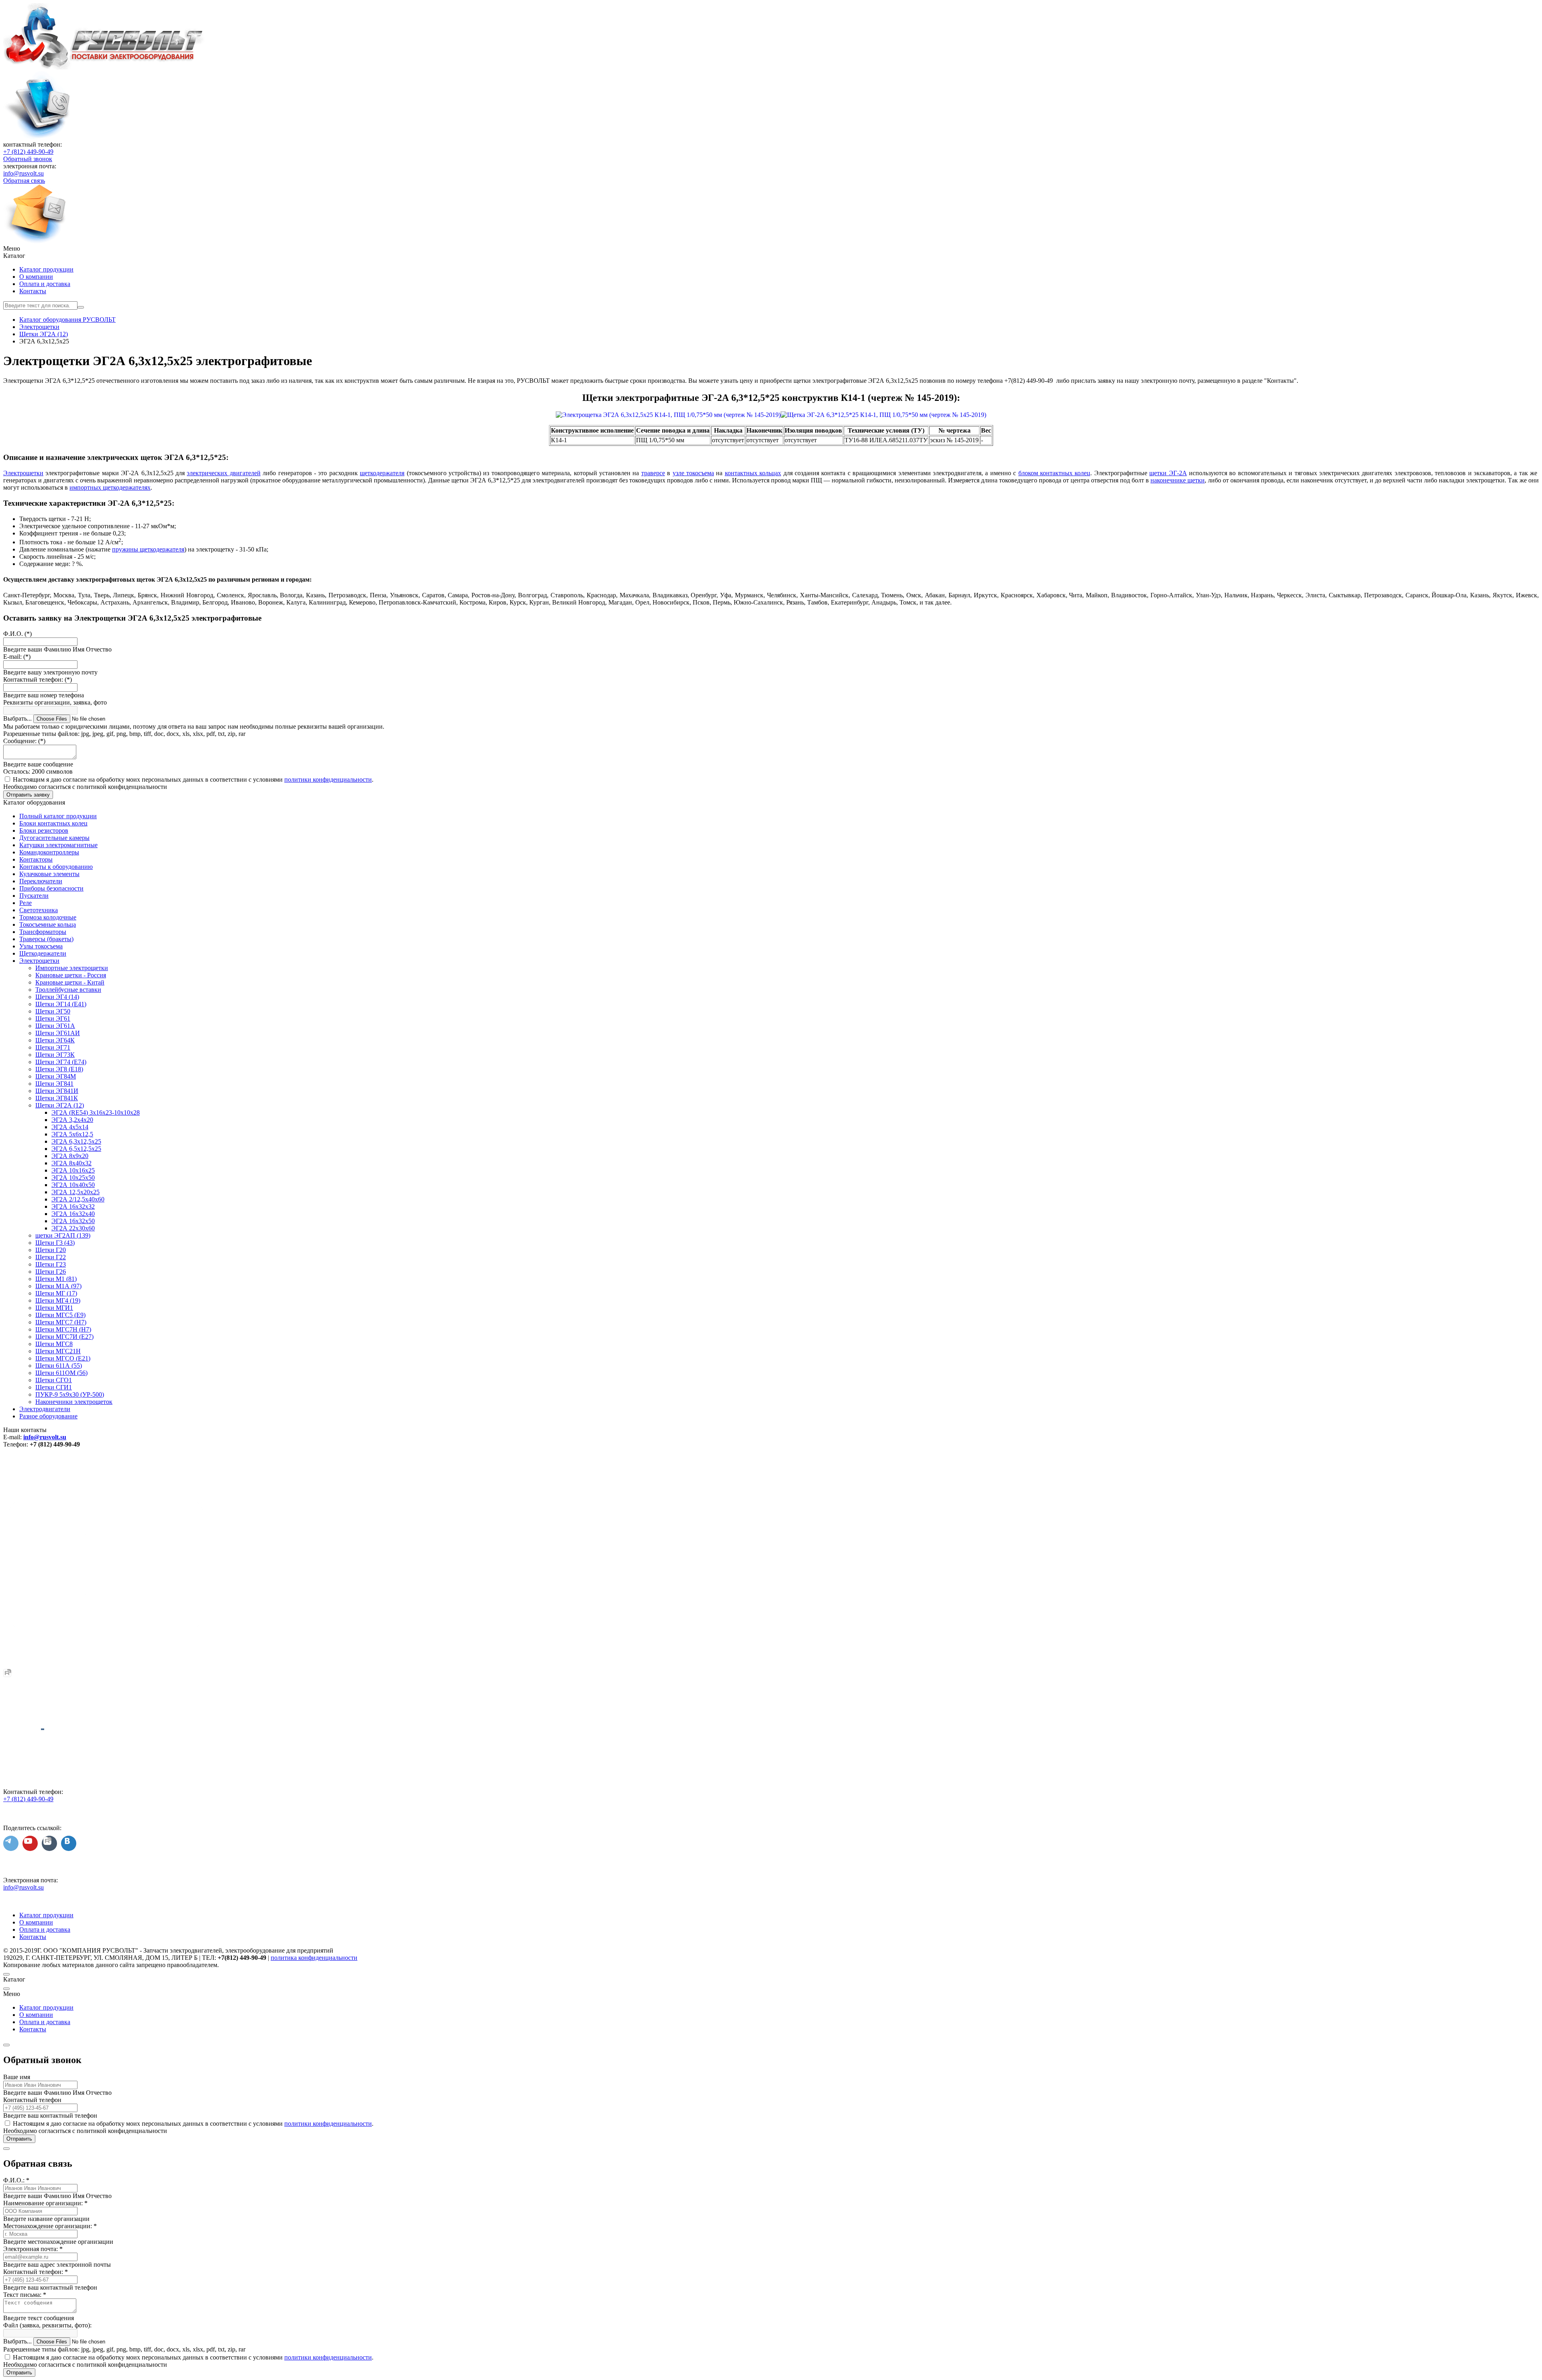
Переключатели (41, 881)
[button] (771, 249)
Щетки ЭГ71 (53, 1047)
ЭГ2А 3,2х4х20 (72, 1120)
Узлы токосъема (41, 946)
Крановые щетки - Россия (71, 975)
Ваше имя (17, 2077)
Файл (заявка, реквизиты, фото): (47, 2325)
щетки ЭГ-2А (1168, 473)
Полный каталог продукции (58, 816)
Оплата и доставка (45, 284)
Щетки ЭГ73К (55, 1055)
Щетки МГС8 (54, 1344)
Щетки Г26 (51, 1272)
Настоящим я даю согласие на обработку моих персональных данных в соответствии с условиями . (193, 779)
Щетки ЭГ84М (56, 1076)
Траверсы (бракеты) (46, 939)
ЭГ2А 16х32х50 (73, 1221)
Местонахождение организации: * (50, 2226)
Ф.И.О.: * (16, 2180)
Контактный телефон (32, 2100)
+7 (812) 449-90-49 (28, 152)
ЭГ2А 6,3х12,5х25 (76, 1141)
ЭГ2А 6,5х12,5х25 (76, 1149)
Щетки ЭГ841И (57, 1091)
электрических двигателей (223, 473)
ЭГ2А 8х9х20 (70, 1156)
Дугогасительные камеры (54, 838)
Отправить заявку (28, 795)
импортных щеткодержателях (110, 487)
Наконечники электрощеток (74, 1402)
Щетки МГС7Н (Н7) (63, 1329)
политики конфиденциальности (328, 779)
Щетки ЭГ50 (53, 1011)
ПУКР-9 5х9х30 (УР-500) (70, 1394)
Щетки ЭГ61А (55, 1026)
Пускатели (34, 896)
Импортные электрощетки (72, 968)
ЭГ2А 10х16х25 (73, 1170)
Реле (25, 903)
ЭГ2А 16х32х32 (73, 1206)
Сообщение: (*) (24, 741)
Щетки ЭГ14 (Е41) (61, 1004)
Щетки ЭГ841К (57, 1098)
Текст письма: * (25, 2295)
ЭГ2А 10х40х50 (73, 1185)
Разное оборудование (48, 1416)
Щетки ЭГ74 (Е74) (61, 1062)
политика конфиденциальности (314, 1958)
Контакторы (36, 859)
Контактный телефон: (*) (38, 679)
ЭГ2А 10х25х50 (73, 1178)
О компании (36, 277)
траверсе (653, 473)
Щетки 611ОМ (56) (61, 1373)
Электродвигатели (45, 1409)
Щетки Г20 (51, 1250)
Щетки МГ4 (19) (58, 1300)
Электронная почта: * (33, 2249)
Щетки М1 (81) (56, 1279)
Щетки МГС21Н (58, 1351)
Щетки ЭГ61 (53, 1018)
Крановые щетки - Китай (70, 982)
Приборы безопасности (51, 888)
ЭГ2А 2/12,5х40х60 (78, 1199)
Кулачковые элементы (49, 874)
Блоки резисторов (44, 830)
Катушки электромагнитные (58, 845)
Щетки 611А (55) (59, 1366)
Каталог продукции (46, 269)
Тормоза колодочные (48, 917)
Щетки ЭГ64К (55, 1040)
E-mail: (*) (17, 657)
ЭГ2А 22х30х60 (73, 1228)
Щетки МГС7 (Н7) (61, 1322)
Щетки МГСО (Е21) (63, 1358)
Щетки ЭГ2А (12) (60, 1105)
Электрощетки (23, 473)
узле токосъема (693, 473)
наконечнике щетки (1178, 480)
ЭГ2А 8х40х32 (71, 1163)
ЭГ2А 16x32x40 (73, 1214)
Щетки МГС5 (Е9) (60, 1315)
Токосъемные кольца (48, 924)
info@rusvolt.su (23, 173)
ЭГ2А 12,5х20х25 (75, 1192)
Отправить (19, 2139)
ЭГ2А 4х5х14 (70, 1127)
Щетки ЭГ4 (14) (57, 997)
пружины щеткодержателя (148, 549)
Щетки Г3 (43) (55, 1243)
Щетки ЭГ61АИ (58, 1033)
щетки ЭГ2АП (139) (63, 1235)
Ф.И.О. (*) (17, 634)
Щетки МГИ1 (54, 1308)
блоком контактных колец (1055, 473)
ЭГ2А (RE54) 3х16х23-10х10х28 (96, 1112)
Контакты (33, 291)
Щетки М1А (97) (58, 1286)
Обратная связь (24, 181)
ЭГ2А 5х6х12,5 (72, 1134)
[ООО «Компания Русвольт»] (104, 67)
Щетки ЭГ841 (54, 1084)
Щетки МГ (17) (56, 1293)
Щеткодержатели (43, 953)
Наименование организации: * (45, 2203)
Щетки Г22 (51, 1257)
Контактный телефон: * (36, 2272)
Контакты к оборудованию (56, 867)
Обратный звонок (28, 159)
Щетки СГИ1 (54, 1387)
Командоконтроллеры (49, 852)
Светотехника (39, 910)
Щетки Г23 (51, 1264)
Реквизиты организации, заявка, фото (55, 702)
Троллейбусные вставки (68, 990)
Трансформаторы (43, 932)
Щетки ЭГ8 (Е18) (59, 1069)
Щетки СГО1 (54, 1380)
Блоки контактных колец (53, 823)
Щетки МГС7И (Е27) (64, 1337)
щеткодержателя (382, 473)
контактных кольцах (753, 473)
